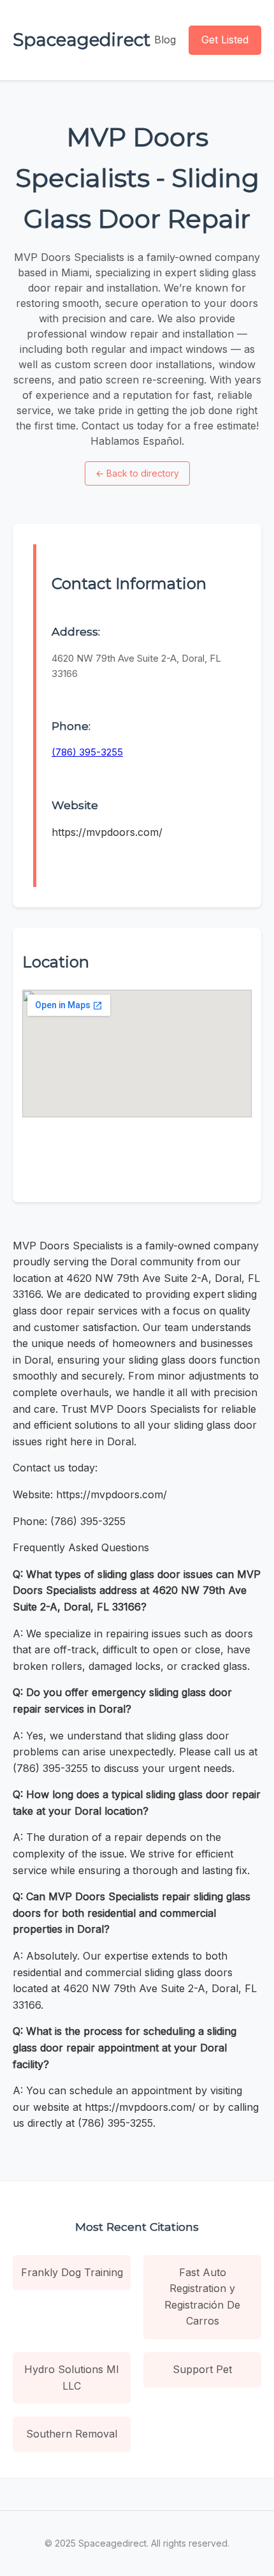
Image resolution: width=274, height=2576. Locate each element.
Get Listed (225, 40)
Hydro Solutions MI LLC (72, 2378)
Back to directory (137, 473)
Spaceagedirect (82, 40)
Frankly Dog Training (72, 2272)
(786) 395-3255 (87, 752)
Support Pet (202, 2369)
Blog (165, 40)
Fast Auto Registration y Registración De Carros (202, 2297)
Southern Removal (72, 2434)
